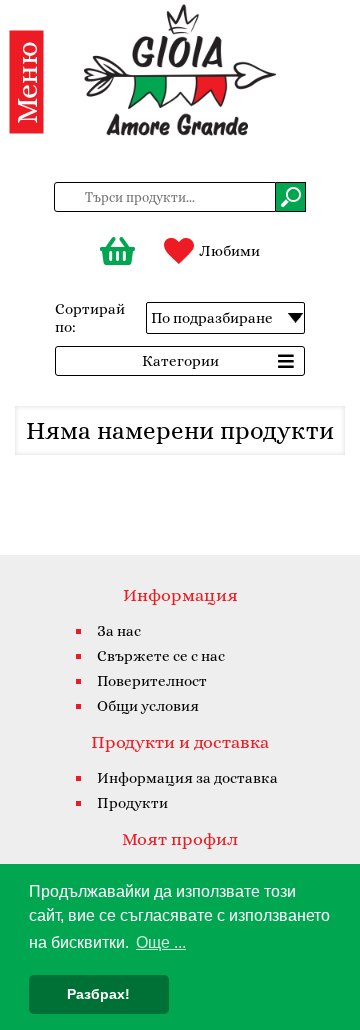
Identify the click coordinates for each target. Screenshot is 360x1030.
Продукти (132, 803)
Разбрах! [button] (98, 994)
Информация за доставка (187, 778)
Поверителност (152, 681)
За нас (119, 631)
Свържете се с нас (161, 656)
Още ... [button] (161, 942)
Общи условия (148, 706)
